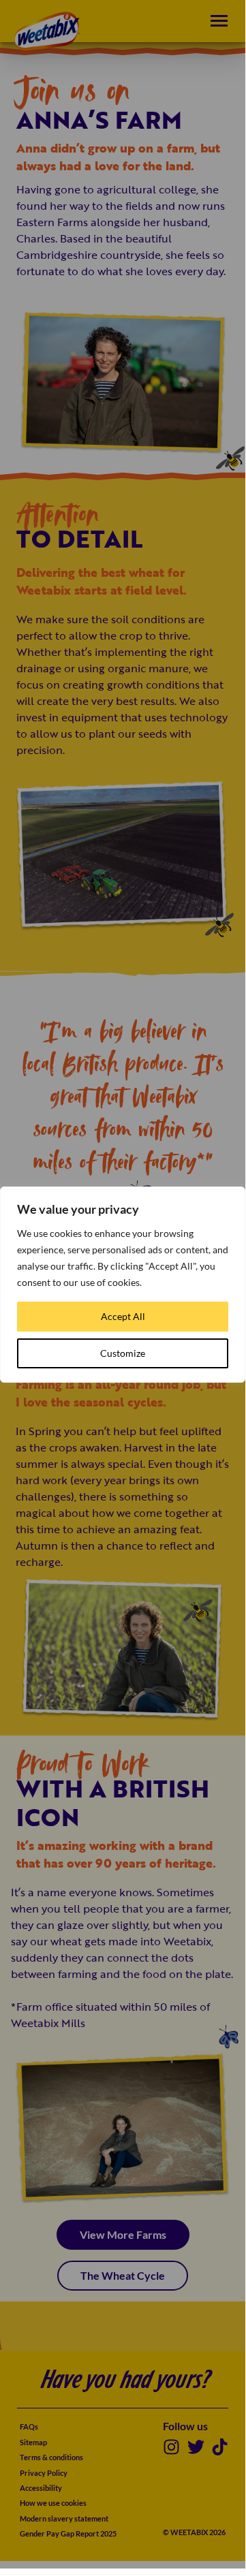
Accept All (123, 1316)
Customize (123, 1353)
